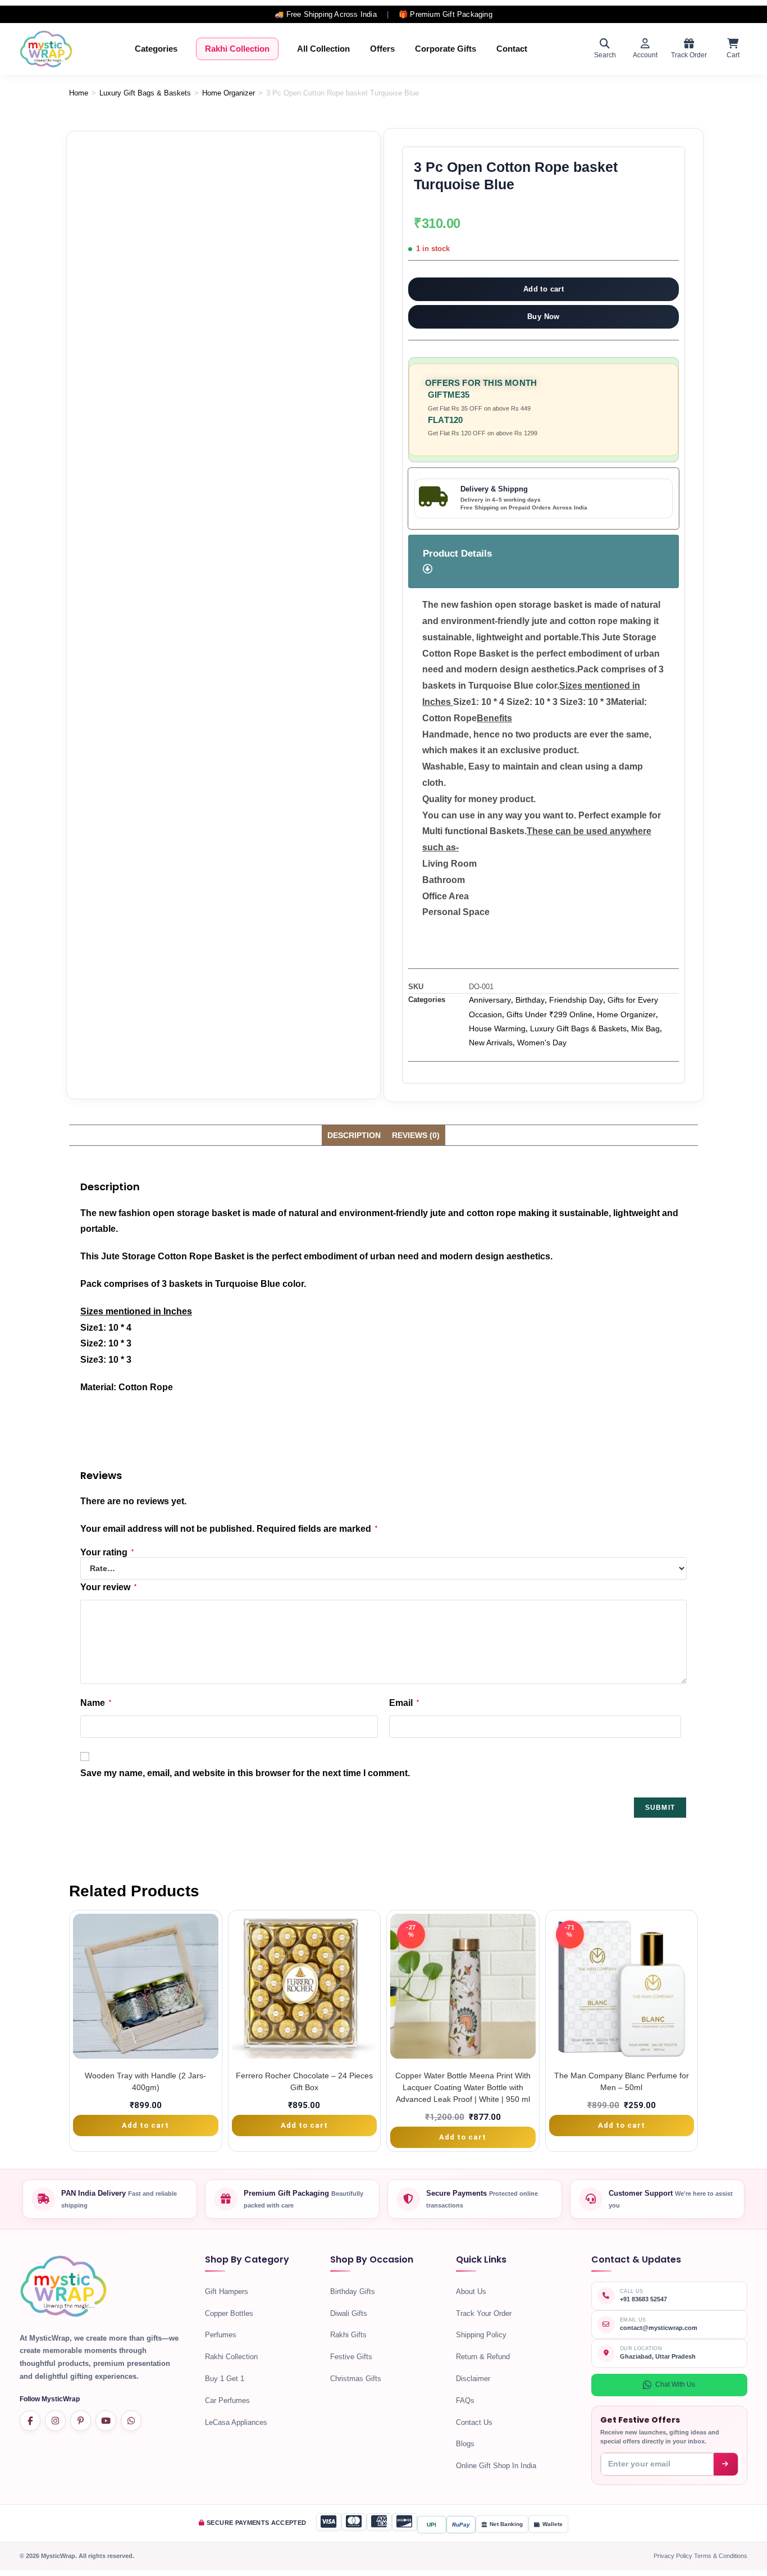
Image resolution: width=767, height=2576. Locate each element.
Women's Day (542, 1043)
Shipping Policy (481, 2335)
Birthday (530, 1000)
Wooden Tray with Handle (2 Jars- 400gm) (145, 2081)
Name (96, 1703)
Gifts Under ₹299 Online (549, 1014)
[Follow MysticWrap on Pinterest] (81, 2421)
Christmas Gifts (356, 2379)
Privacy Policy (674, 2556)
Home (79, 93)
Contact (512, 49)
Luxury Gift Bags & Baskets (145, 93)
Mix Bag (645, 1028)
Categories (156, 49)
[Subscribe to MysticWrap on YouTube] (106, 2421)
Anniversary (490, 1000)
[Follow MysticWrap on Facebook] (30, 2421)
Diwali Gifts (349, 2313)
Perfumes (221, 2335)
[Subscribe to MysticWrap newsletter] (726, 2464)
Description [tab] (354, 1135)
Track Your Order (484, 2313)
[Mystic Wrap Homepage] (46, 49)
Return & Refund (483, 2357)
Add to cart (544, 289)
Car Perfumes (227, 2400)
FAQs (465, 2400)
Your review (108, 1587)
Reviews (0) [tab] (416, 1135)
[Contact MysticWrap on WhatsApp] (131, 2421)
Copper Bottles (229, 2313)
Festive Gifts (351, 2357)
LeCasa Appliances (236, 2422)
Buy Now (544, 317)
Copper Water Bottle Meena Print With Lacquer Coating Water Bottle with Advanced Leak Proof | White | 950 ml (463, 2087)
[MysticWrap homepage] (63, 2290)
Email (404, 1703)
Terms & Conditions (721, 2556)
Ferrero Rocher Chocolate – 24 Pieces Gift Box (304, 2081)
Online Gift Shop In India (496, 2466)
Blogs (465, 2444)
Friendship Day (576, 1000)
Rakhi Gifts (348, 2335)
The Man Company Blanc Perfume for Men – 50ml (622, 2081)
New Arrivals (491, 1043)
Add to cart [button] (145, 2125)
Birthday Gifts (353, 2291)
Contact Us (474, 2422)
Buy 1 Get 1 (225, 2379)
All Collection (323, 49)
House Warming (497, 1028)
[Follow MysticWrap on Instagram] (55, 2421)
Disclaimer (473, 2379)
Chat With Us (675, 2384)
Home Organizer (229, 93)
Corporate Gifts (446, 49)
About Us (471, 2291)
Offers (382, 49)
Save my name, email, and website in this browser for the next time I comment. (245, 1773)
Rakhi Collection (237, 49)
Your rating (107, 1553)
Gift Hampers (227, 2291)
